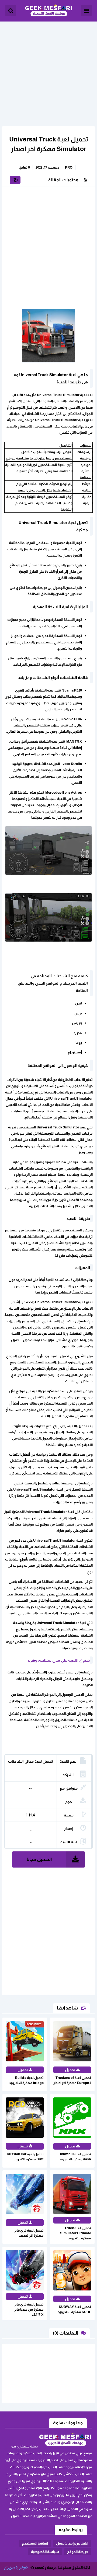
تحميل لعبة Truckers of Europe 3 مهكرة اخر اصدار (72, 2080)
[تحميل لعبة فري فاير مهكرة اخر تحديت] (82, 2561)
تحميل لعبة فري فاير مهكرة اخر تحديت (29, 2233)
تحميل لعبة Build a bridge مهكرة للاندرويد (26, 2080)
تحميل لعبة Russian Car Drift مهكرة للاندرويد (25, 2157)
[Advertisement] (48, 70)
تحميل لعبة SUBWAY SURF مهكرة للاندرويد (75, 2309)
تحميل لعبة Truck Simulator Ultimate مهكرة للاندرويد (76, 2233)
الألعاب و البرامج (48, 11)
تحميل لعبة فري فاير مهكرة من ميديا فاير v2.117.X (29, 2309)
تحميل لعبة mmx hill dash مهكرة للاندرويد (75, 2157)
